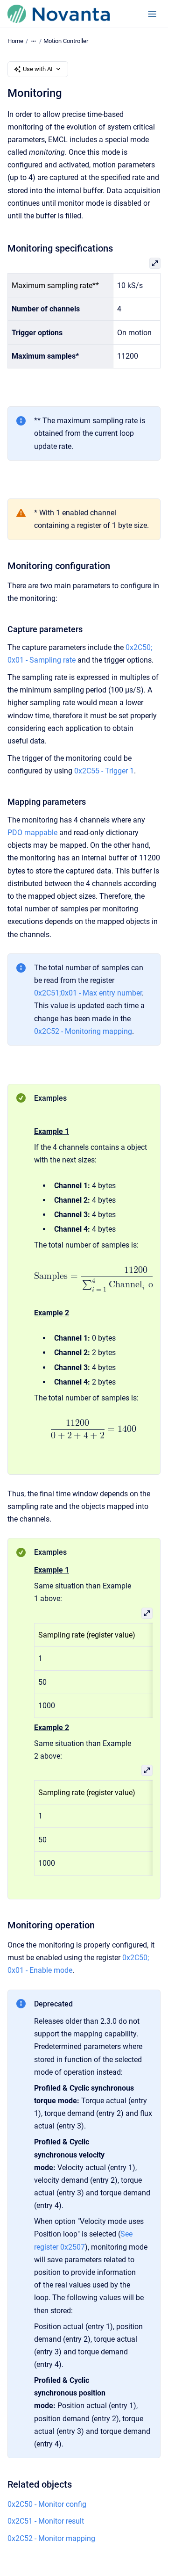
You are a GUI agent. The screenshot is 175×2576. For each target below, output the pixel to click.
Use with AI (38, 69)
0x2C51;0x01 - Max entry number (88, 993)
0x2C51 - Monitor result (46, 2521)
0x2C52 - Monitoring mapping (83, 1031)
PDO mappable (32, 833)
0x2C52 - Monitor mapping (51, 2538)
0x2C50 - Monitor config (47, 2504)
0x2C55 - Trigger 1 (104, 771)
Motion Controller (66, 41)
